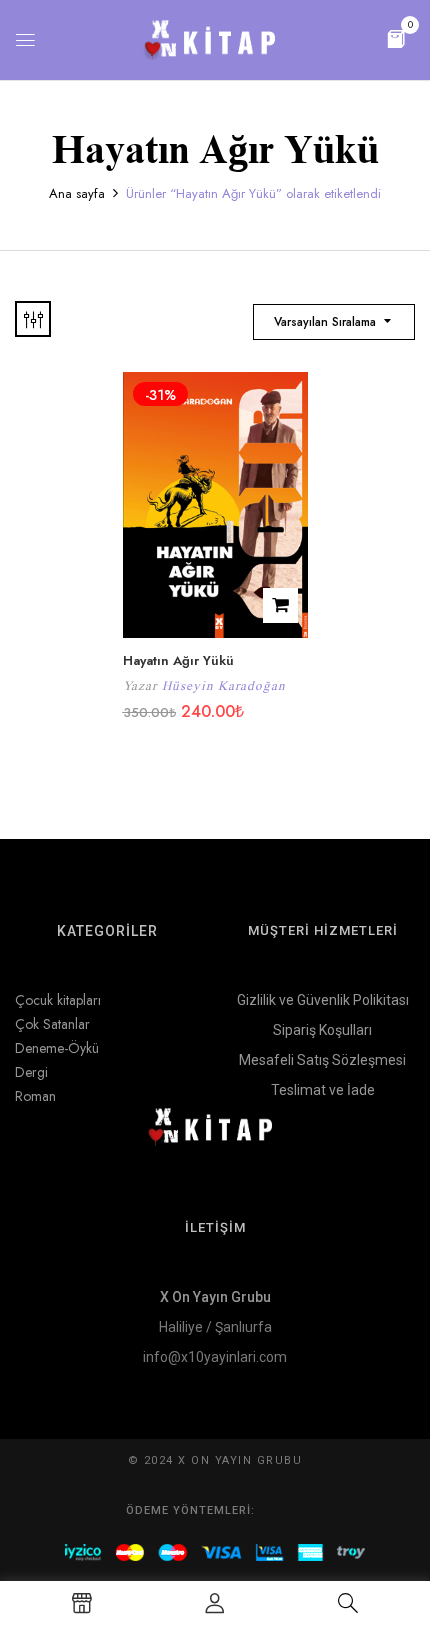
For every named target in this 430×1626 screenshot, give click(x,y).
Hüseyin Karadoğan (224, 685)
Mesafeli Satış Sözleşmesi (322, 1060)
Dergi (31, 1072)
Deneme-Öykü (57, 1048)
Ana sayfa (77, 193)
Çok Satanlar (52, 1024)
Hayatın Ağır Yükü (178, 660)
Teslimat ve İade (323, 1090)
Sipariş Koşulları (322, 1030)
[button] (396, 37)
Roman (35, 1096)
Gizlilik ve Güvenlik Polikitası (323, 1000)
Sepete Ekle (280, 605)
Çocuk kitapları (58, 1000)
